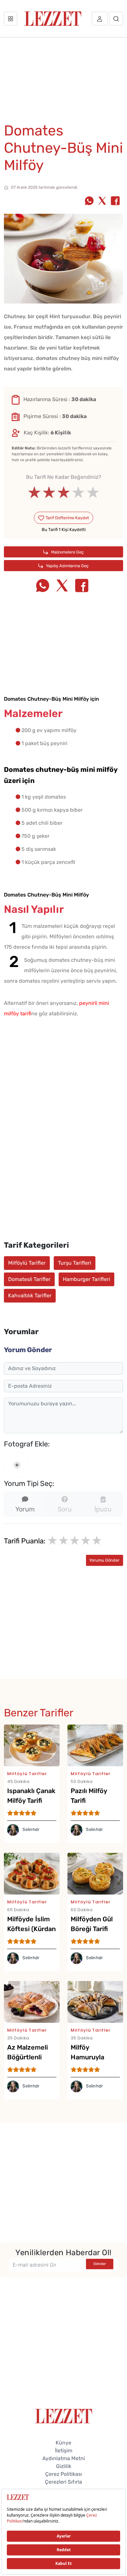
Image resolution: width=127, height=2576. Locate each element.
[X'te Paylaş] (102, 201)
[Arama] (116, 19)
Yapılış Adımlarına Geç (67, 566)
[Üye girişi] (100, 19)
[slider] (64, 492)
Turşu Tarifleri (75, 1263)
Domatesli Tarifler (29, 1279)
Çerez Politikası (64, 2474)
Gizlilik (64, 2466)
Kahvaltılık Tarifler (30, 1296)
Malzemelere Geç (67, 552)
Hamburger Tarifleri (86, 1279)
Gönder (100, 2264)
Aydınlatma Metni (64, 2458)
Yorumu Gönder (104, 1560)
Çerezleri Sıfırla (63, 2482)
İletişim (64, 2451)
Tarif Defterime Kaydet (67, 518)
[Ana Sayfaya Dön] (64, 2416)
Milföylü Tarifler (27, 1263)
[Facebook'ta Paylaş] (115, 201)
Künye (63, 2443)
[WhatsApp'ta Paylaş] (89, 201)
